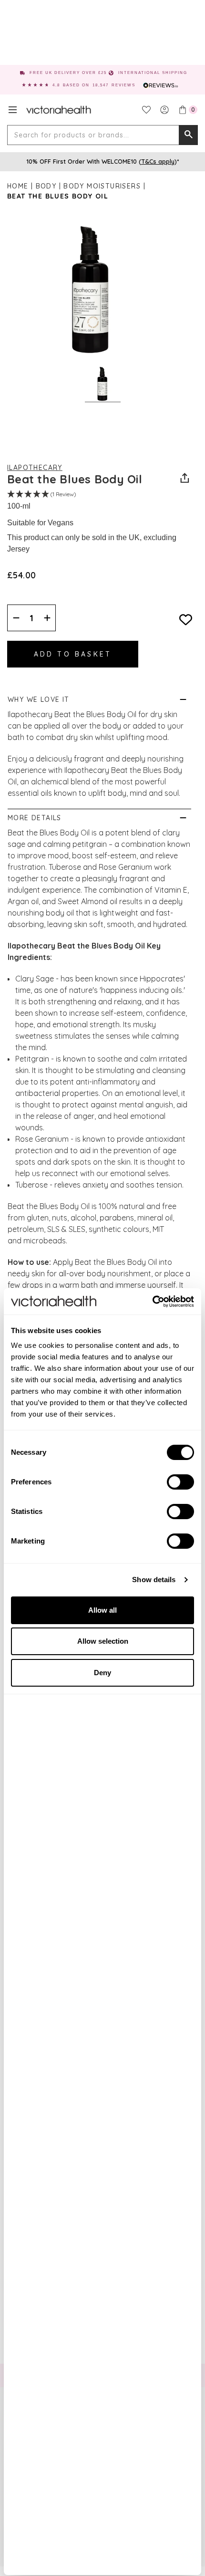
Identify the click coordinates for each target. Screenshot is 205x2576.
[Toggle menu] (13, 110)
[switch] (180, 1482)
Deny (102, 1673)
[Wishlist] (146, 110)
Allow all (102, 1610)
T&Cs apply (158, 161)
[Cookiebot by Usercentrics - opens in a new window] (152, 1302)
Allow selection (103, 1641)
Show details (154, 1580)
